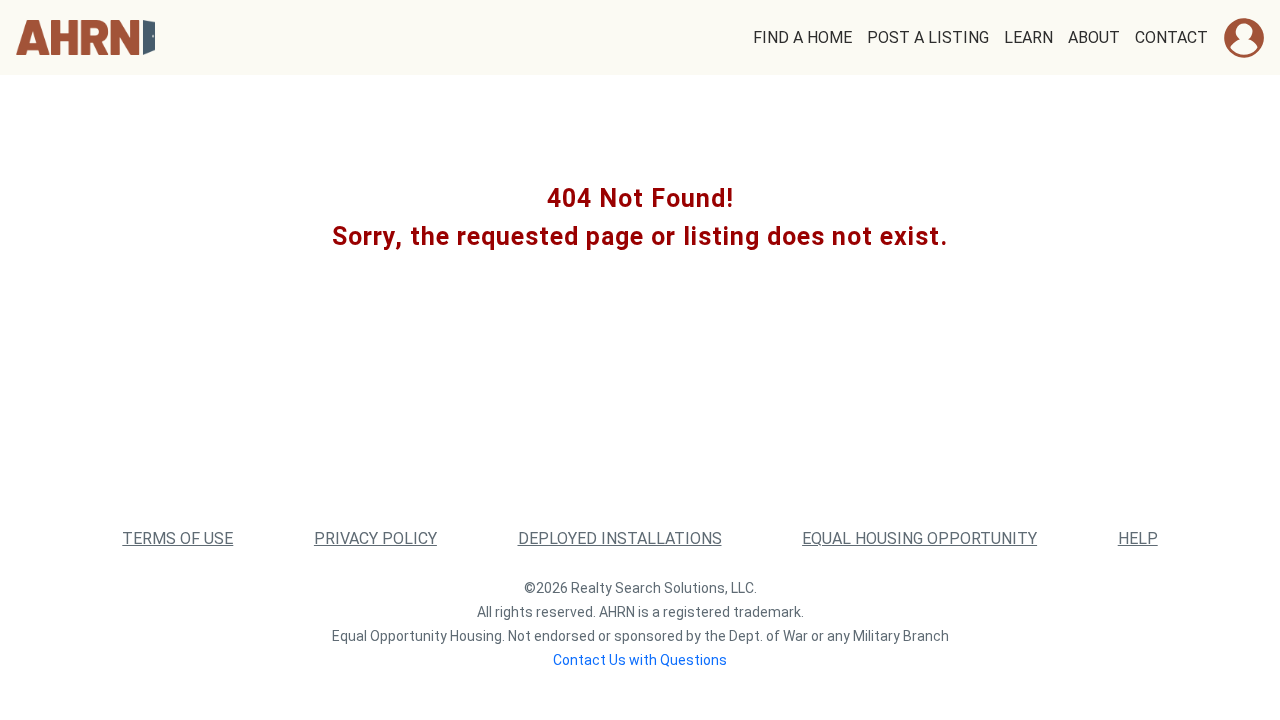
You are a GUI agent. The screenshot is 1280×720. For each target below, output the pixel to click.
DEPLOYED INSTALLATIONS (620, 538)
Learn (1028, 37)
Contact (1171, 37)
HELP (1138, 538)
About (1094, 37)
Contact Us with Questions (640, 660)
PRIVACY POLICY (375, 538)
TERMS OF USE (177, 538)
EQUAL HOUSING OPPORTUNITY (919, 538)
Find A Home (802, 37)
